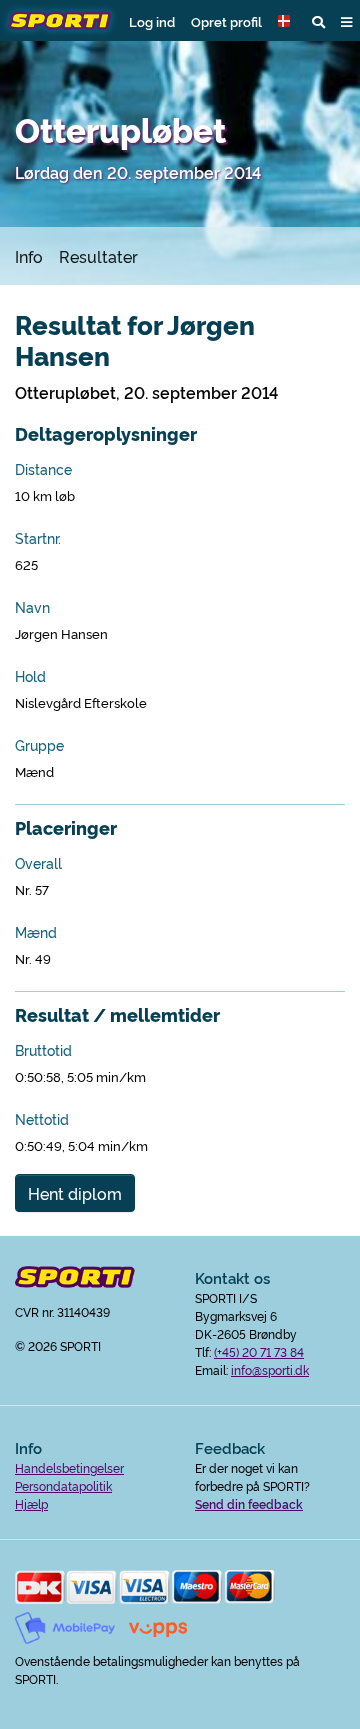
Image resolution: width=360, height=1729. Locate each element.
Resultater (98, 256)
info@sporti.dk (270, 1369)
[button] (287, 21)
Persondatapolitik (63, 1485)
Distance (43, 469)
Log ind (152, 21)
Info (29, 256)
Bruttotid (43, 1050)
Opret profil (226, 21)
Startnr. (38, 538)
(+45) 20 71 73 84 (259, 1351)
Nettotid (42, 1119)
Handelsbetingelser (69, 1467)
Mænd (36, 932)
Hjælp (31, 1503)
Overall (38, 863)
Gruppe (39, 745)
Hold (30, 676)
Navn (32, 607)
